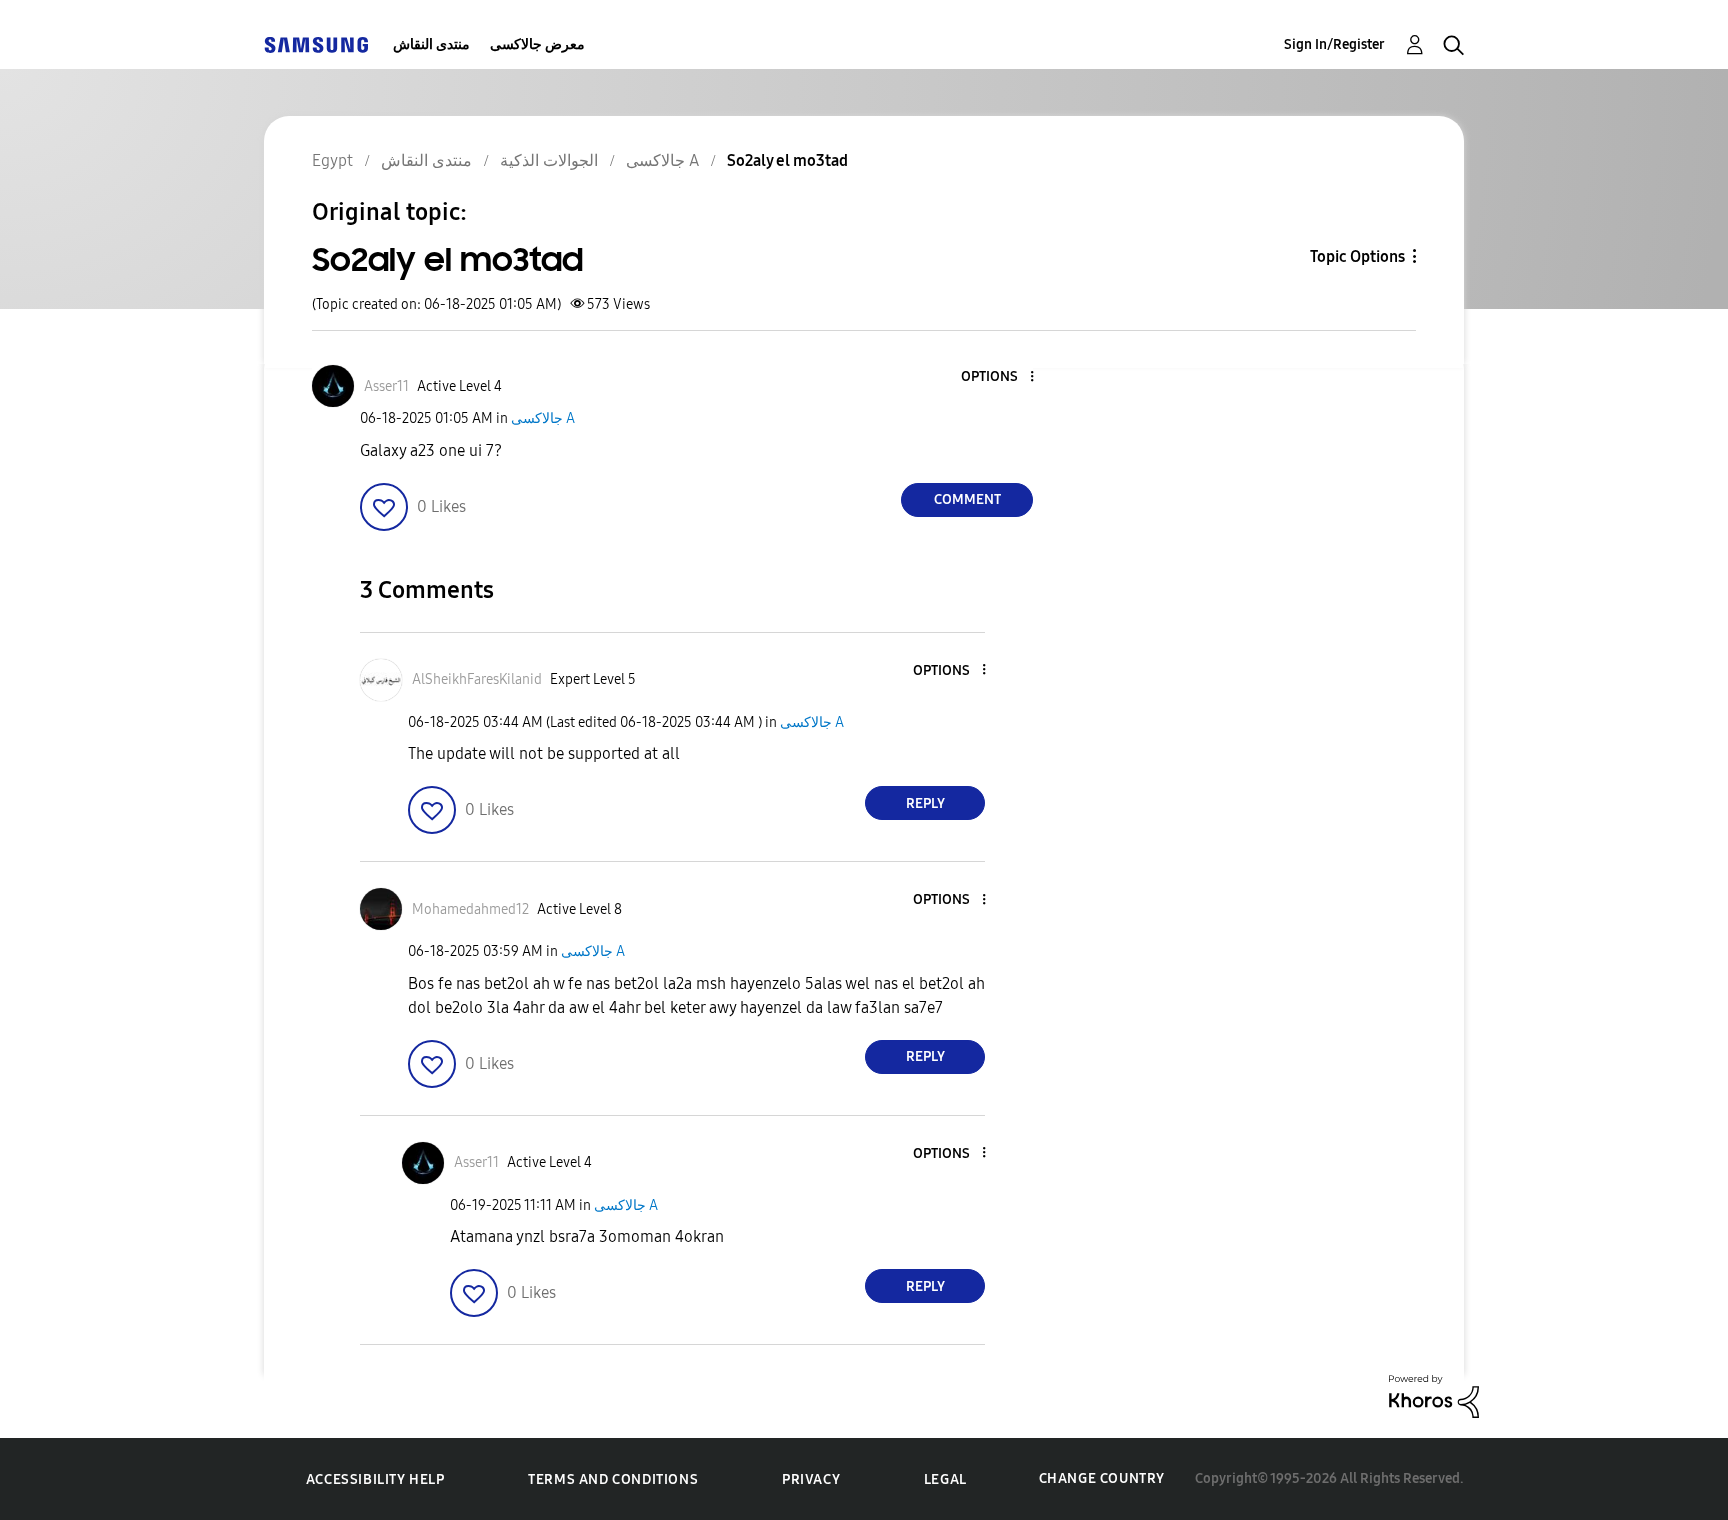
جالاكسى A (543, 418)
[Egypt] (316, 44)
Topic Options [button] (1357, 256)
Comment (967, 499)
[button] (999, 377)
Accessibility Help (375, 1479)
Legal (945, 1479)
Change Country (1102, 1478)
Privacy (811, 1479)
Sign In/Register (1334, 44)
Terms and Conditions (613, 1479)
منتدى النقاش (431, 44)
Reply (925, 803)
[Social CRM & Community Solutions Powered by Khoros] (1434, 1395)
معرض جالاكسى (537, 44)
